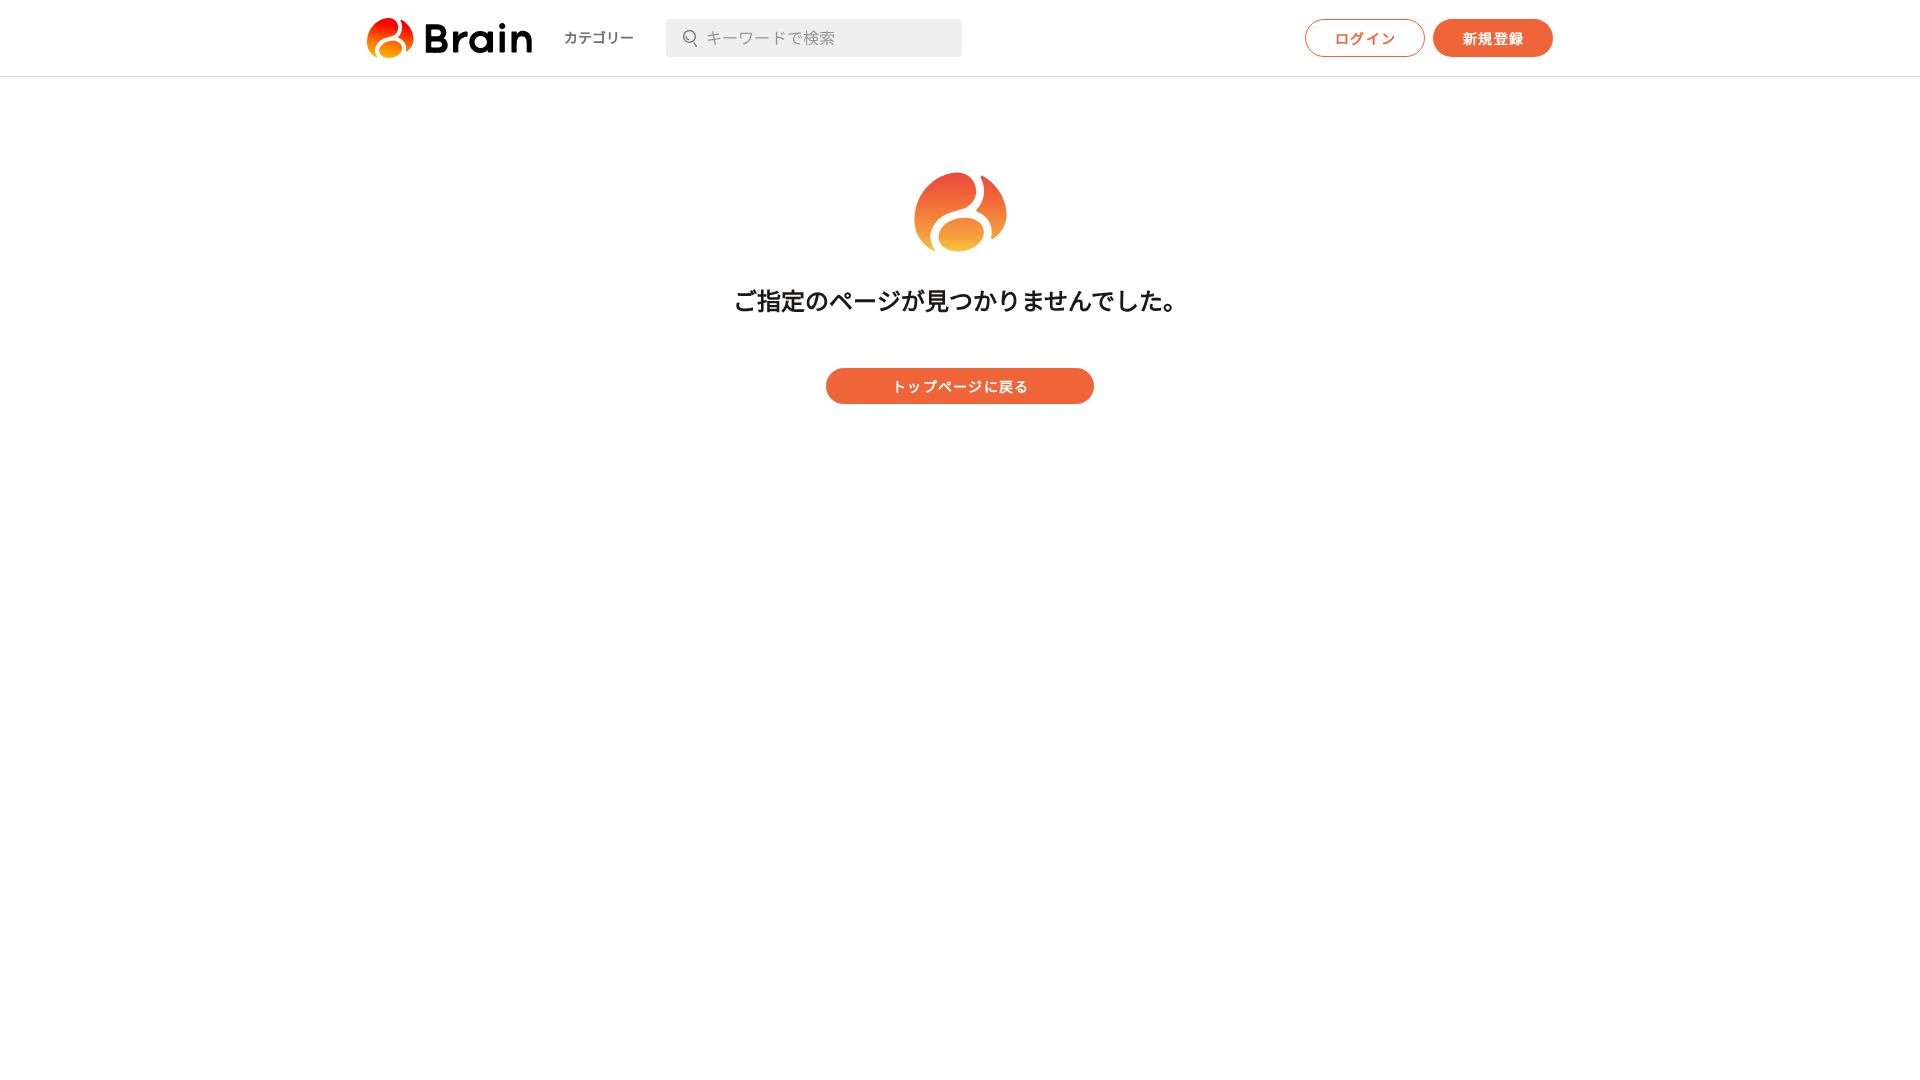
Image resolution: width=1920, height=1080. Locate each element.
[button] (449, 38)
